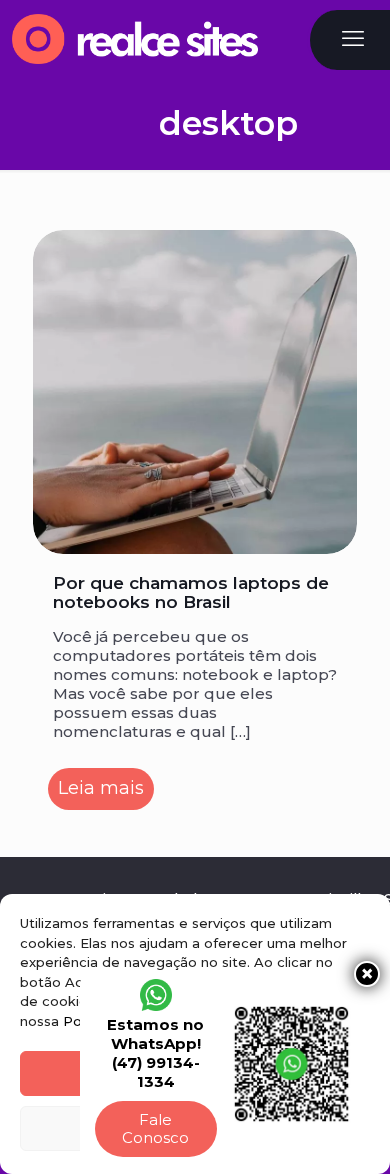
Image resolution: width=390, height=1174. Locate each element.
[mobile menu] (353, 39)
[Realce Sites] (135, 37)
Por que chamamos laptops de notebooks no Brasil (191, 592)
